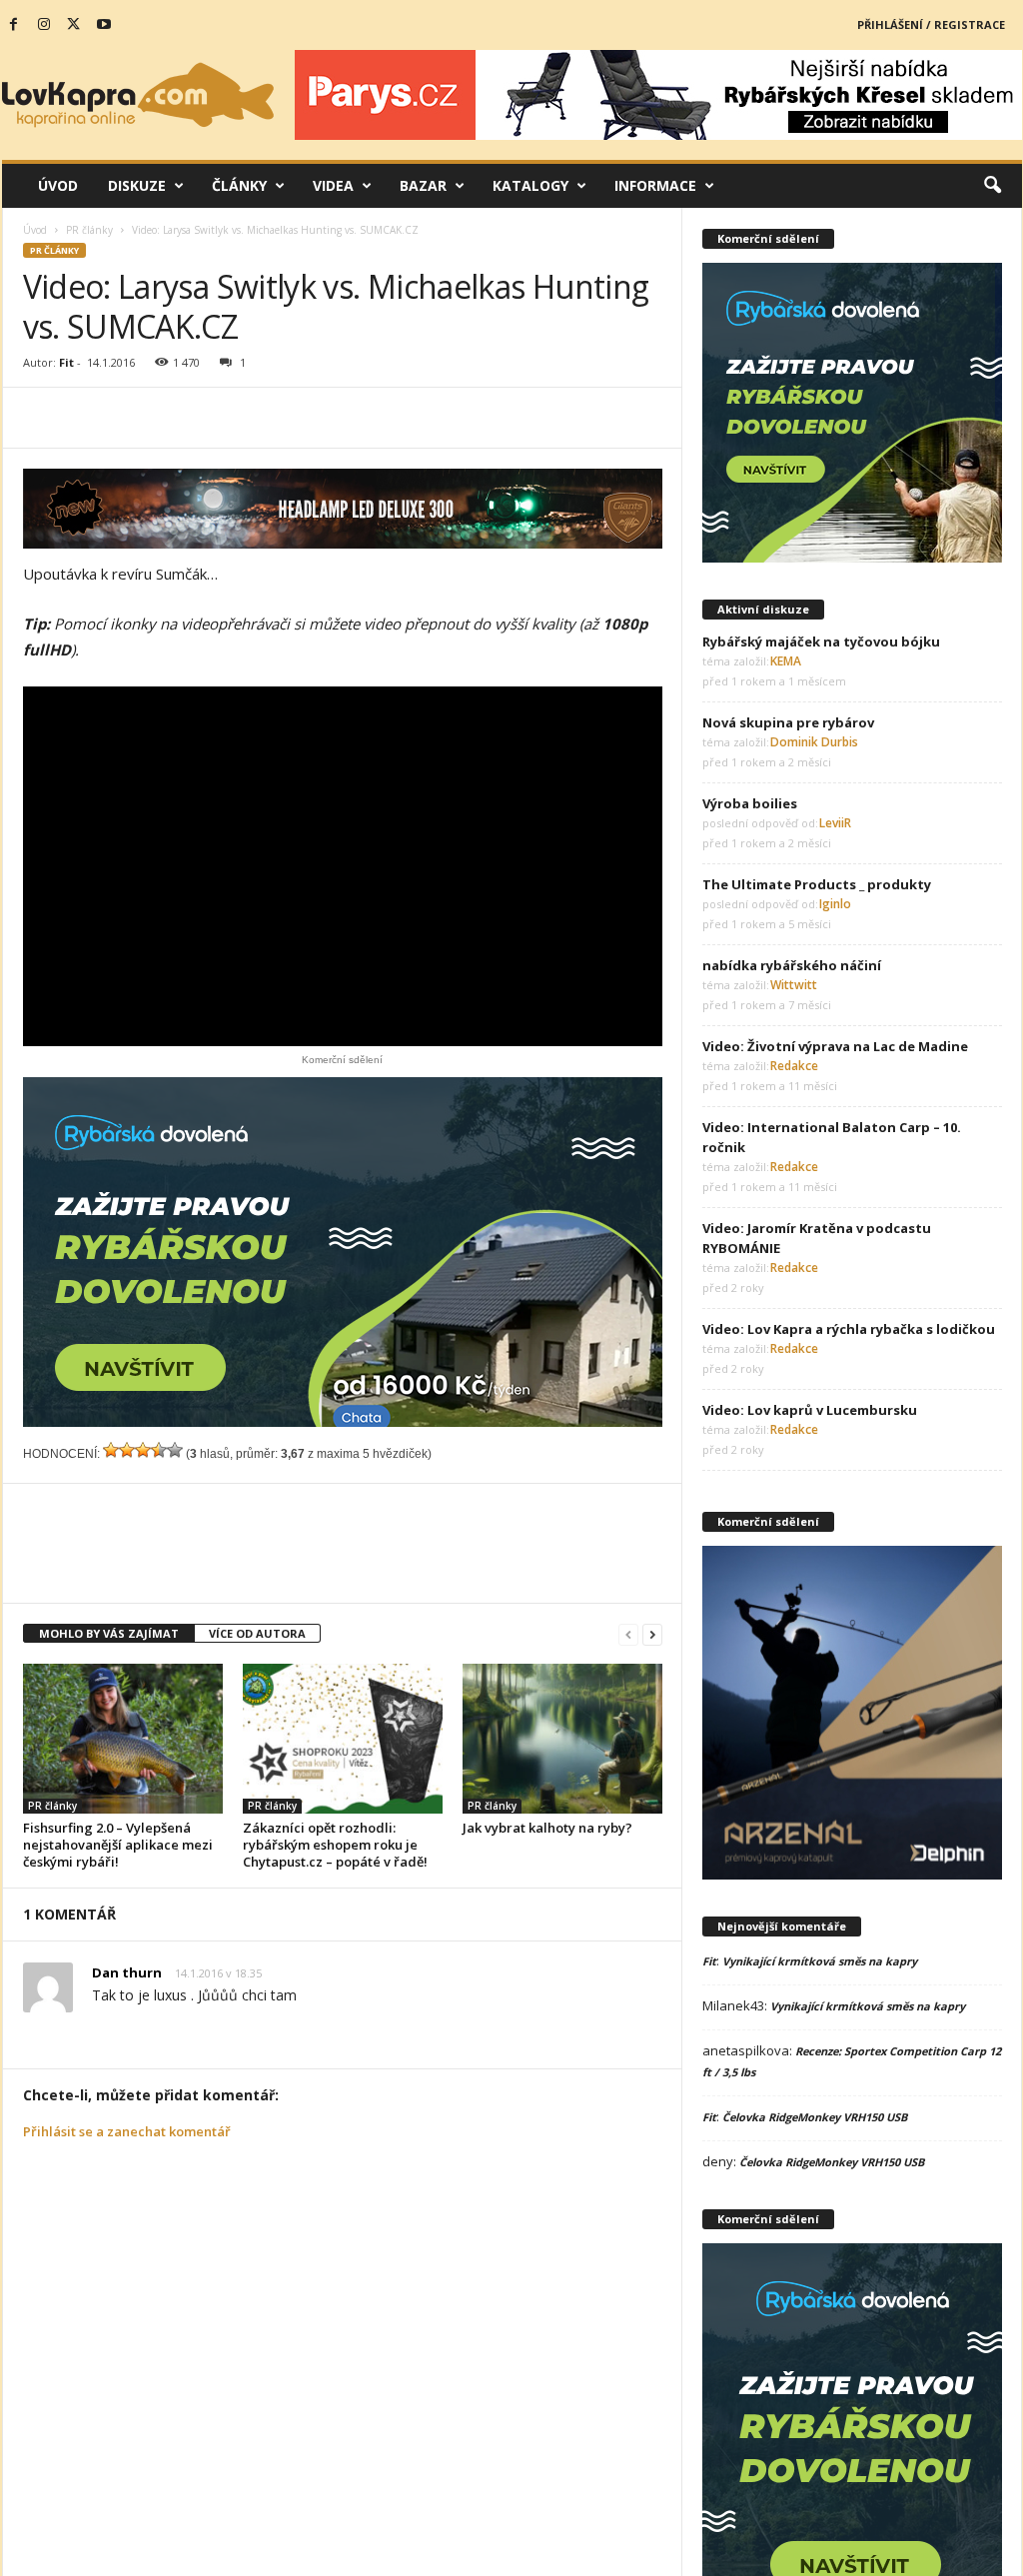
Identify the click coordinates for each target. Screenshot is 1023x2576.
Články (239, 185)
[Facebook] (14, 25)
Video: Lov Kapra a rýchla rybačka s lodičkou (849, 1329)
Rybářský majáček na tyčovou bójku (821, 642)
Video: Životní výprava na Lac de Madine (835, 1046)
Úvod (58, 185)
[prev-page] (628, 1634)
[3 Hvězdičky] (143, 1450)
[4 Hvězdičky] (159, 1450)
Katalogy (530, 185)
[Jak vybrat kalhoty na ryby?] (562, 1739)
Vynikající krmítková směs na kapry (820, 1961)
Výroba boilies (750, 803)
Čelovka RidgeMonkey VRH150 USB (815, 2117)
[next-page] (652, 1634)
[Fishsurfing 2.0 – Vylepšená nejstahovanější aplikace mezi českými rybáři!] (123, 1739)
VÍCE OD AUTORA (257, 1633)
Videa (333, 185)
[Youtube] (104, 25)
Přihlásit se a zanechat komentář (127, 2131)
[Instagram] (44, 25)
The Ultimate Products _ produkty (817, 884)
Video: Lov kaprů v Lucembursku (810, 1410)
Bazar (423, 185)
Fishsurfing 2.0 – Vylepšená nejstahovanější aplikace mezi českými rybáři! (118, 1845)
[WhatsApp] (263, 418)
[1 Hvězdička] (111, 1450)
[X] (74, 25)
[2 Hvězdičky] (127, 1450)
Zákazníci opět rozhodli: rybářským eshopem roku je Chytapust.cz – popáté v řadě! (335, 1845)
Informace (655, 185)
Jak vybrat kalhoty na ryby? (547, 1828)
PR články (89, 230)
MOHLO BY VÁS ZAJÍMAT (109, 1633)
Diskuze (137, 185)
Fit (66, 362)
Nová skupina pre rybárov (788, 722)
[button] (992, 186)
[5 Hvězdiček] (175, 1450)
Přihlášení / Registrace (931, 24)
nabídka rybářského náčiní (792, 965)
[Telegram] (309, 418)
